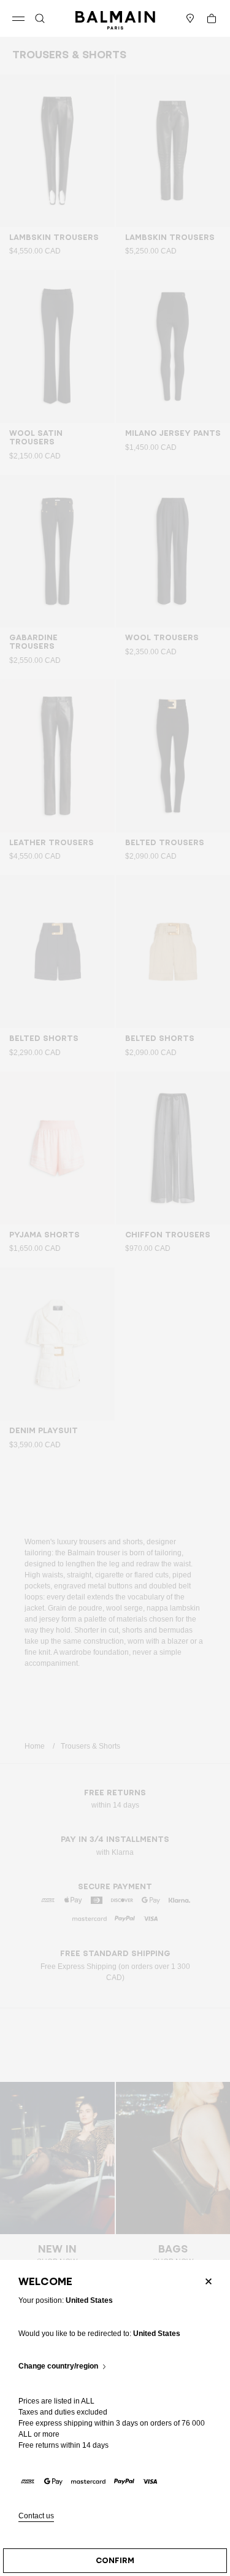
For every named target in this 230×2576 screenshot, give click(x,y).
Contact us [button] (36, 2516)
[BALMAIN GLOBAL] (115, 18)
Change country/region (58, 2366)
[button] (40, 18)
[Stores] (190, 18)
